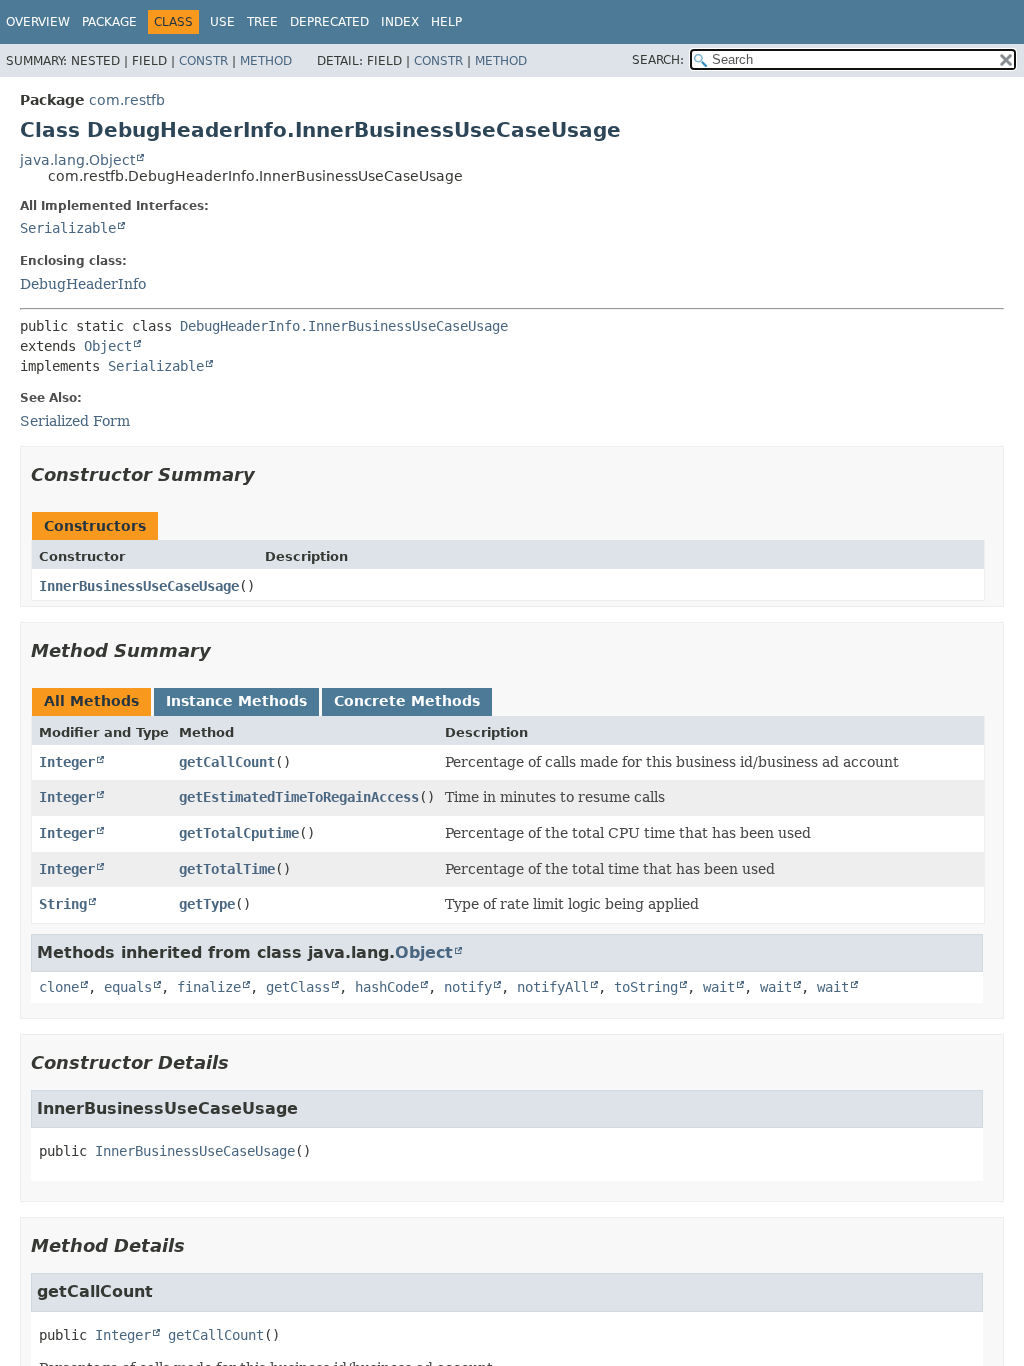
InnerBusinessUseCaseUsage (139, 586)
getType (207, 904)
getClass (298, 987)
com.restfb (127, 100)
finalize (209, 987)
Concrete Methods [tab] (407, 701)
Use (222, 22)
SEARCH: (658, 60)
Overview (38, 22)
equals (128, 987)
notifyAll (553, 987)
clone (59, 987)
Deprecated (329, 22)
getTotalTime (227, 869)
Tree (262, 22)
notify (468, 987)
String (63, 904)
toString (646, 987)
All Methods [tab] (91, 701)
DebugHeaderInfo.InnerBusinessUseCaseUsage (344, 326)
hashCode (387, 987)
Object (108, 346)
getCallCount (227, 762)
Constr (203, 61)
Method (266, 61)
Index (400, 22)
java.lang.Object (77, 160)
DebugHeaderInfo (83, 284)
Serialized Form (75, 421)
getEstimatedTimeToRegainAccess (299, 797)
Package (109, 22)
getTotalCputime (239, 833)
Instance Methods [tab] (236, 701)
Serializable (68, 228)
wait (719, 987)
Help (446, 22)
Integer (67, 762)
